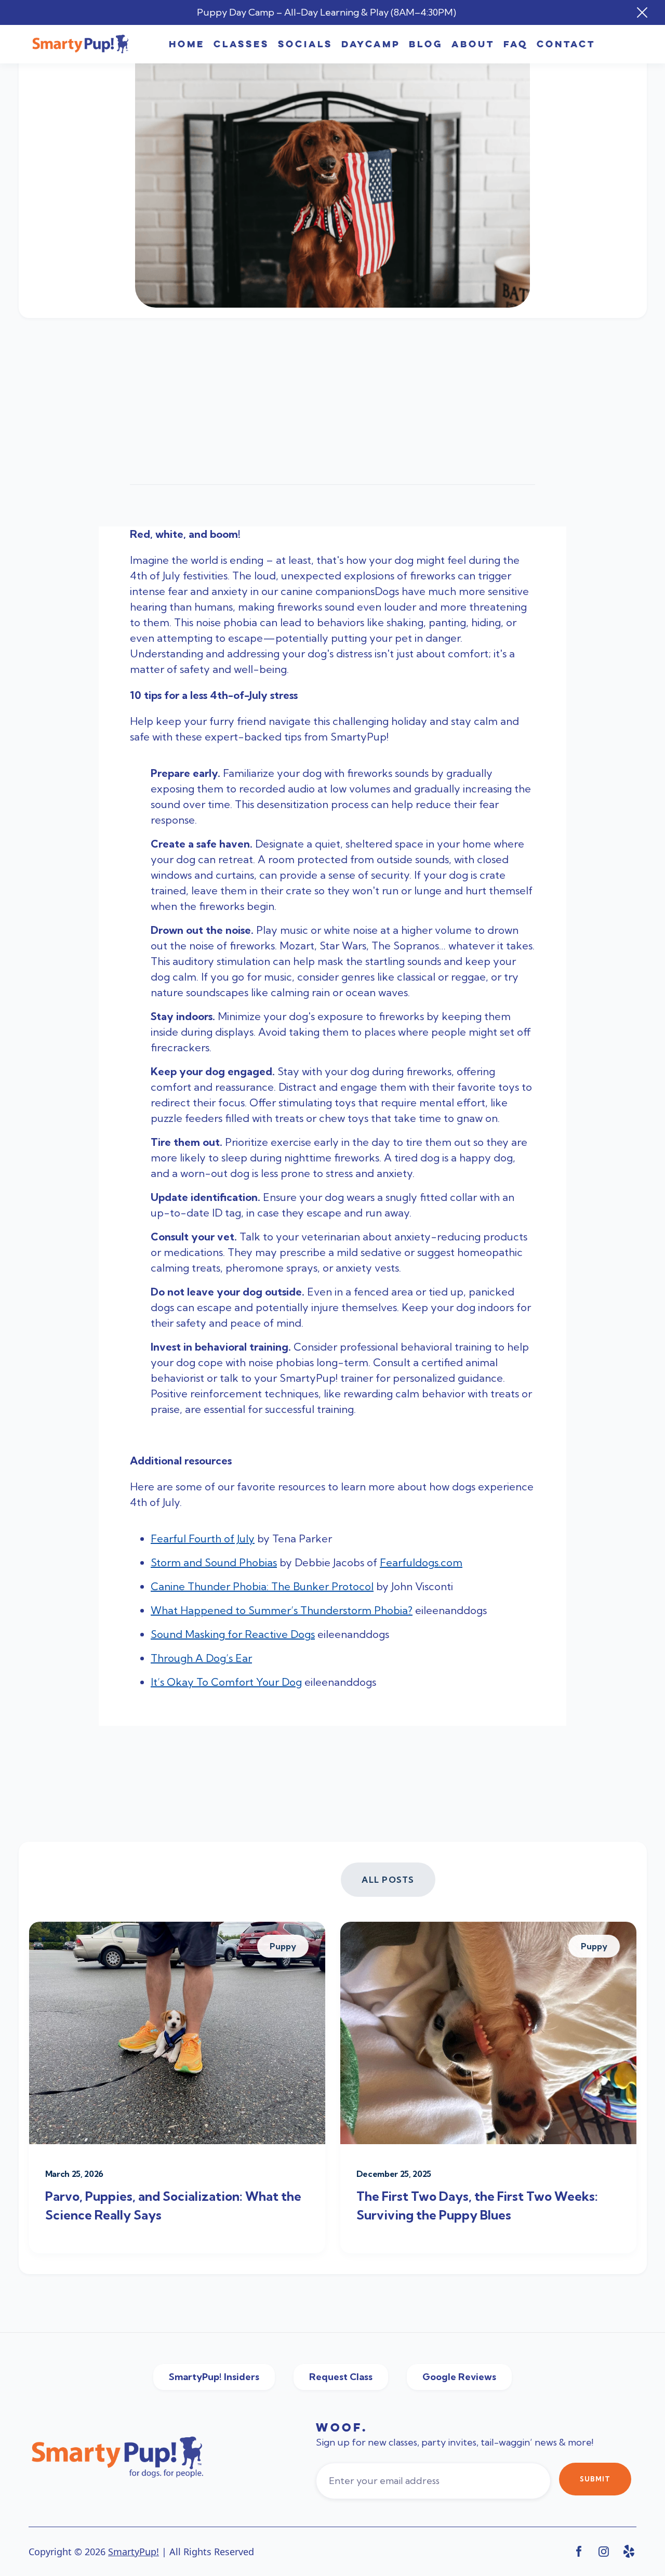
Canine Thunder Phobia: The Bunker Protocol (262, 1586)
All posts (388, 1880)
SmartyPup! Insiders (214, 2377)
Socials (305, 44)
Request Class (341, 2377)
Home (187, 44)
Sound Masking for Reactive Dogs (233, 1634)
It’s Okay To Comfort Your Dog (226, 1682)
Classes (241, 44)
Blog (426, 44)
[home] (81, 44)
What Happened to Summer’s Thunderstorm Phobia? (282, 1610)
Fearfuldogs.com (421, 1562)
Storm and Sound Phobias (214, 1562)
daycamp (371, 44)
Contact (566, 44)
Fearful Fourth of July (203, 1538)
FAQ (516, 44)
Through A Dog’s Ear (201, 1658)
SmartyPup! (134, 2552)
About (473, 44)
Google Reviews (459, 2377)
